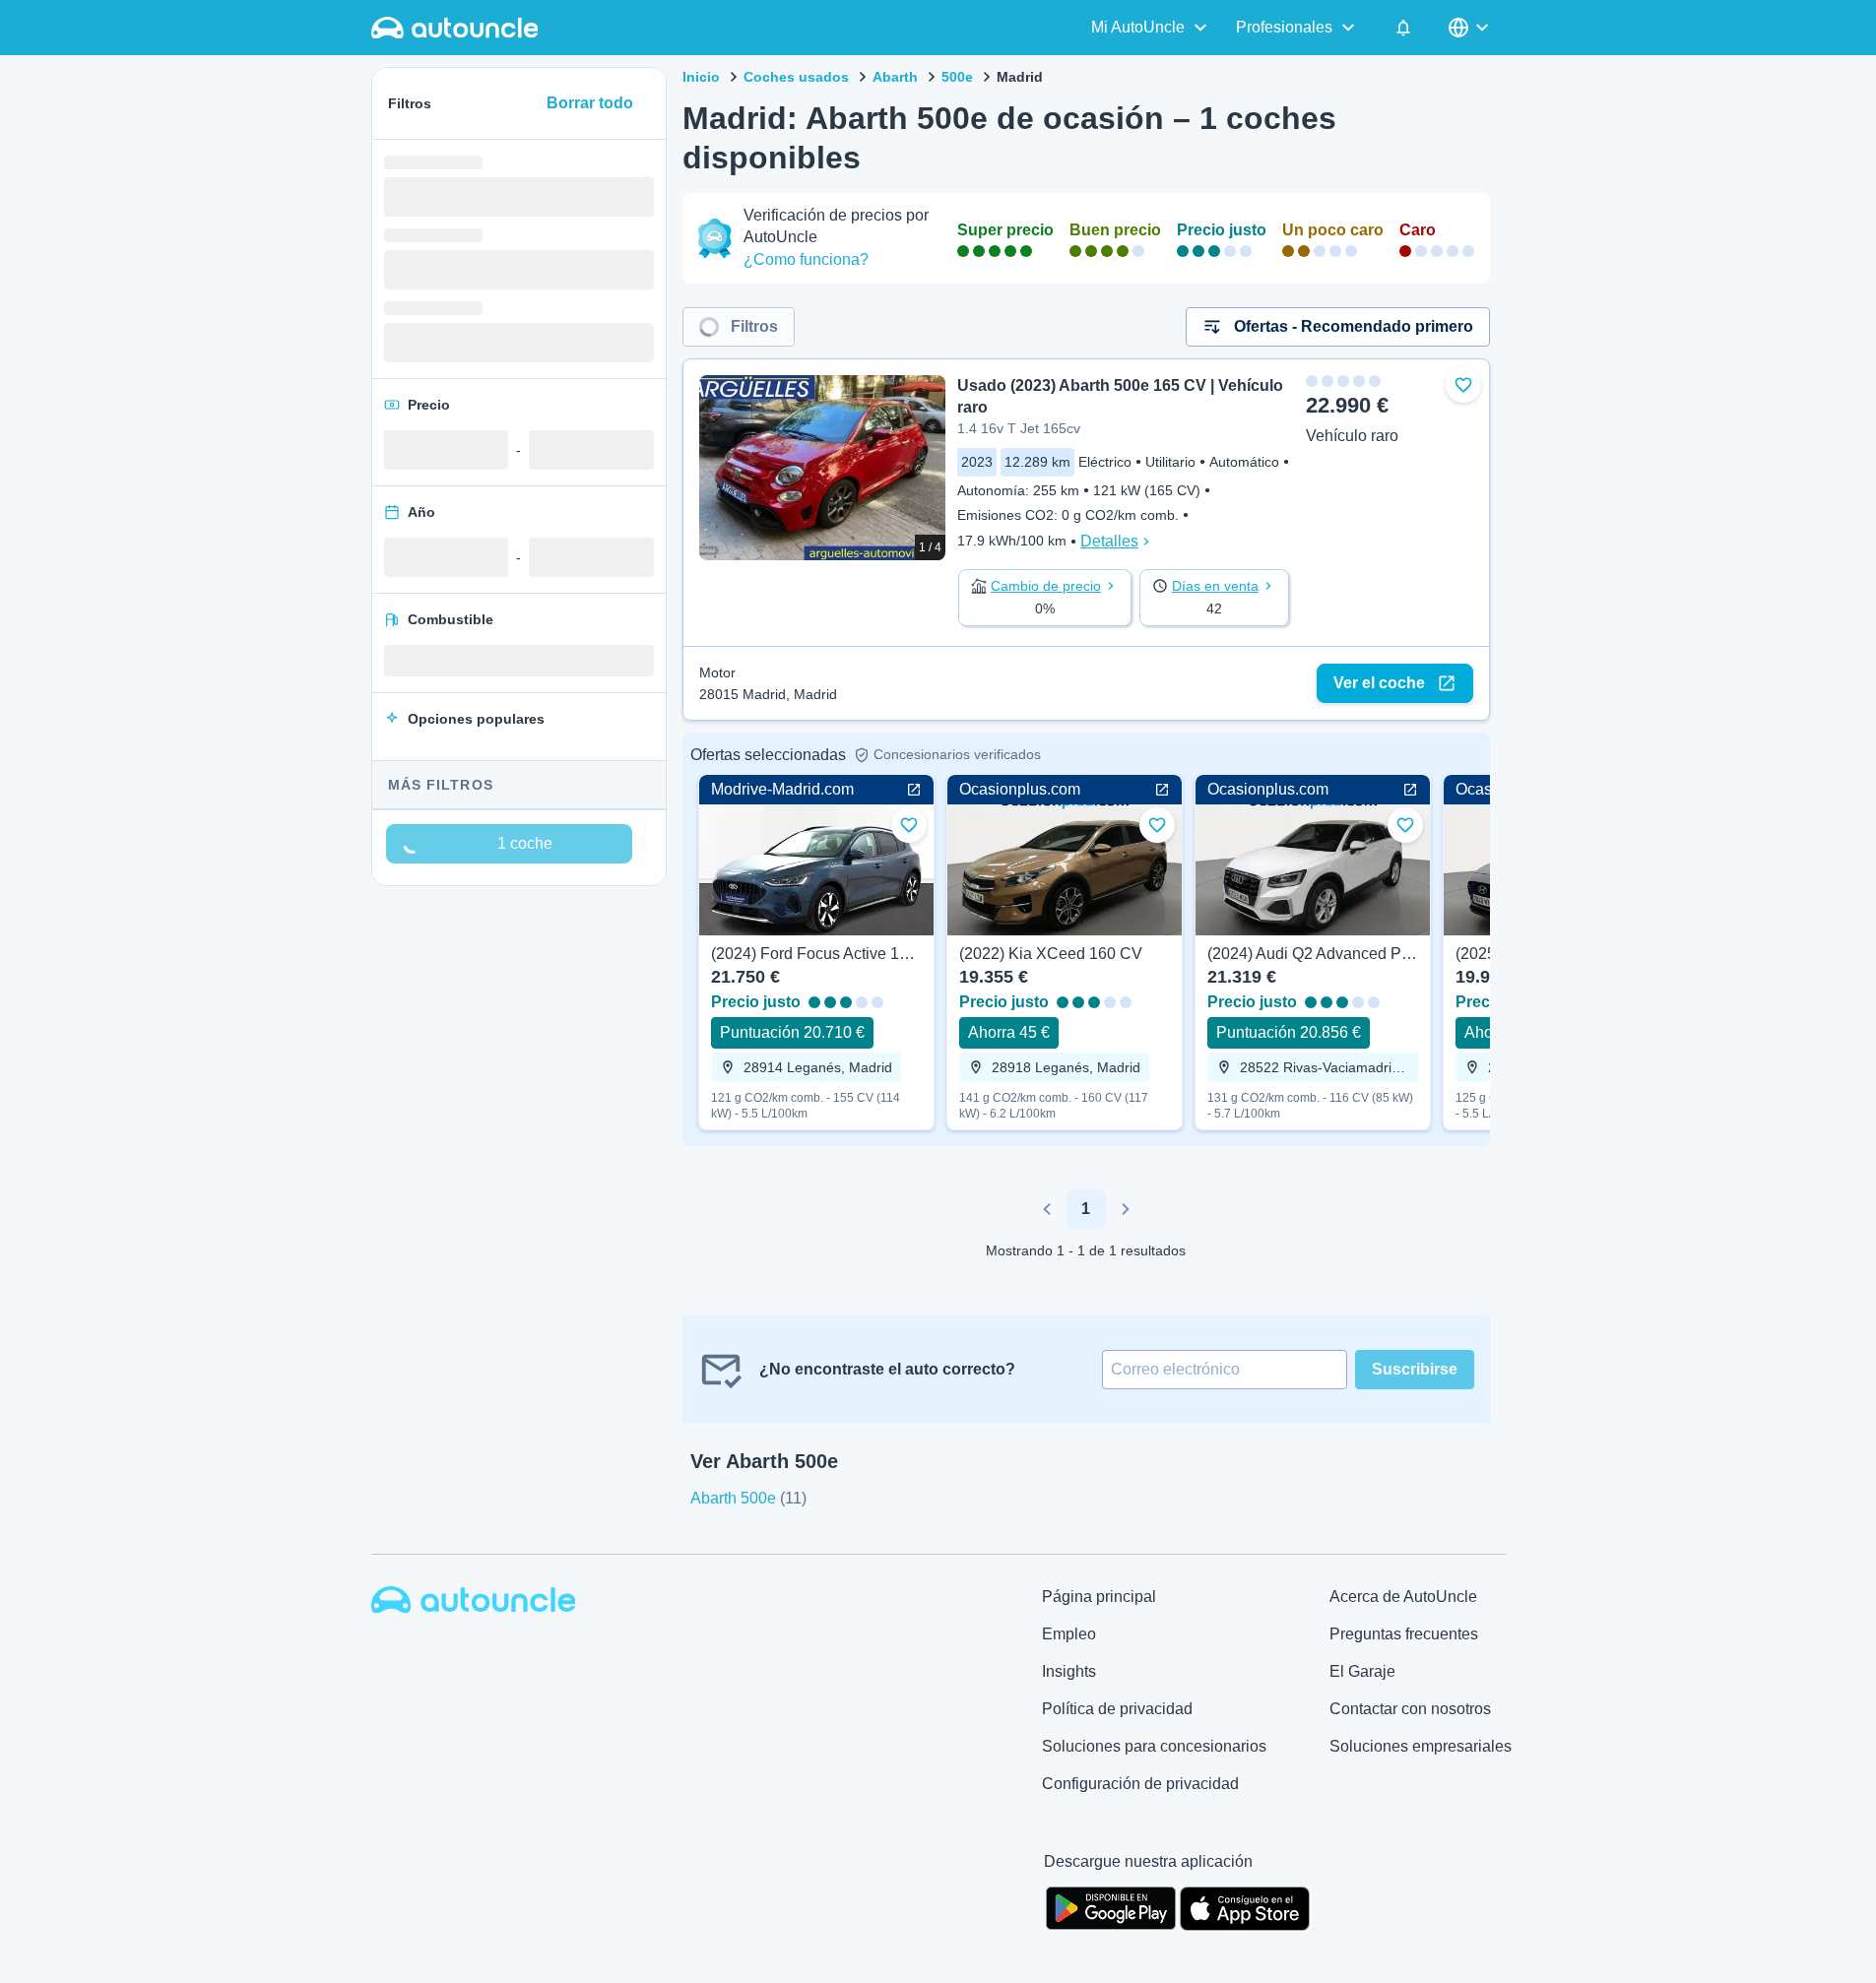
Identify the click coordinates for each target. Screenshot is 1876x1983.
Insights (1069, 1671)
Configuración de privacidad (1140, 1784)
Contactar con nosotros (1410, 1709)
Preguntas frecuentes (1404, 1634)
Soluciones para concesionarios (1154, 1746)
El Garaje (1362, 1671)
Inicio (701, 77)
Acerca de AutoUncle (1403, 1597)
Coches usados (796, 77)
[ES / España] (1470, 28)
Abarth (895, 77)
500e (957, 77)
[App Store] (1245, 1906)
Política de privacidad (1117, 1709)
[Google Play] (1111, 1906)
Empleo (1069, 1634)
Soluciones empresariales (1421, 1746)
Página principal (1099, 1597)
